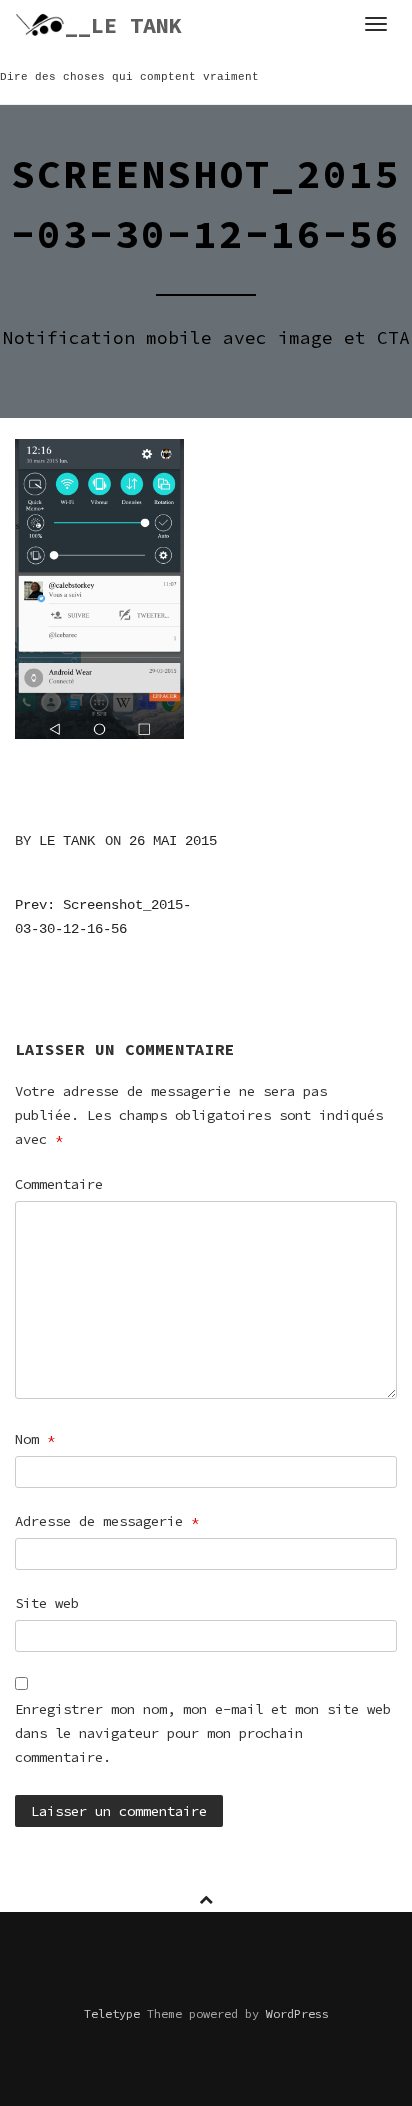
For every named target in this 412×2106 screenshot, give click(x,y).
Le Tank (67, 841)
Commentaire (59, 1184)
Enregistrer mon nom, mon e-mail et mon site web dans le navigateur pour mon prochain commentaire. (203, 1733)
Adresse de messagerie (107, 1521)
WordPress (297, 2013)
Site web (47, 1603)
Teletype (112, 2013)
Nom (35, 1439)
